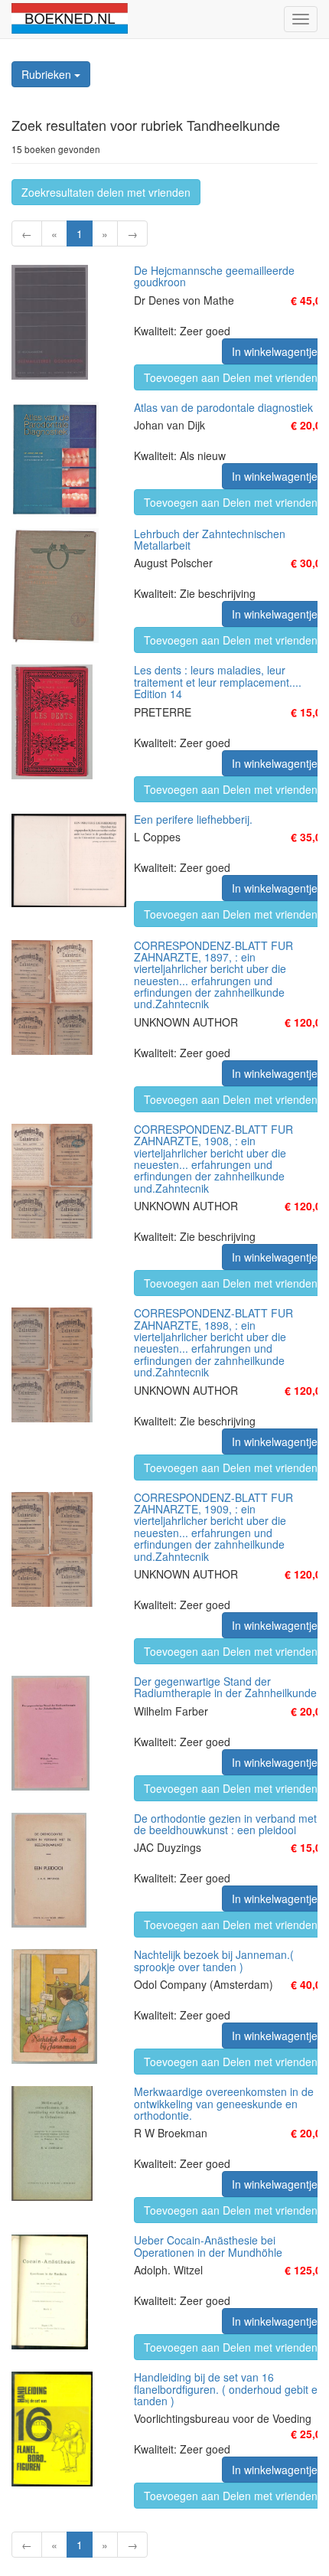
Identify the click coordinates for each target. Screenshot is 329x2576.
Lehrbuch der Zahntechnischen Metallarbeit (210, 539)
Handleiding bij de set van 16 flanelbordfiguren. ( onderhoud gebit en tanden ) (229, 2389)
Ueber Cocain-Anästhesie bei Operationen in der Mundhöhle (208, 2246)
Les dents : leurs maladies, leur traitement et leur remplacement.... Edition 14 (218, 682)
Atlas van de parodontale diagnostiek (223, 407)
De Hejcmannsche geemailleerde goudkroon (214, 276)
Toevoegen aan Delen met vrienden (231, 377)
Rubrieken (48, 74)
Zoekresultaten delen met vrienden (106, 192)
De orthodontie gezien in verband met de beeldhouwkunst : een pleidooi (225, 1824)
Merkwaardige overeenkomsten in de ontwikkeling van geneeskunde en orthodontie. (224, 2103)
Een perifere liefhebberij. (193, 819)
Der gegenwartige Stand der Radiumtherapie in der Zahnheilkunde (225, 1687)
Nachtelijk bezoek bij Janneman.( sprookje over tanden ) (214, 1960)
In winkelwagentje (275, 351)
